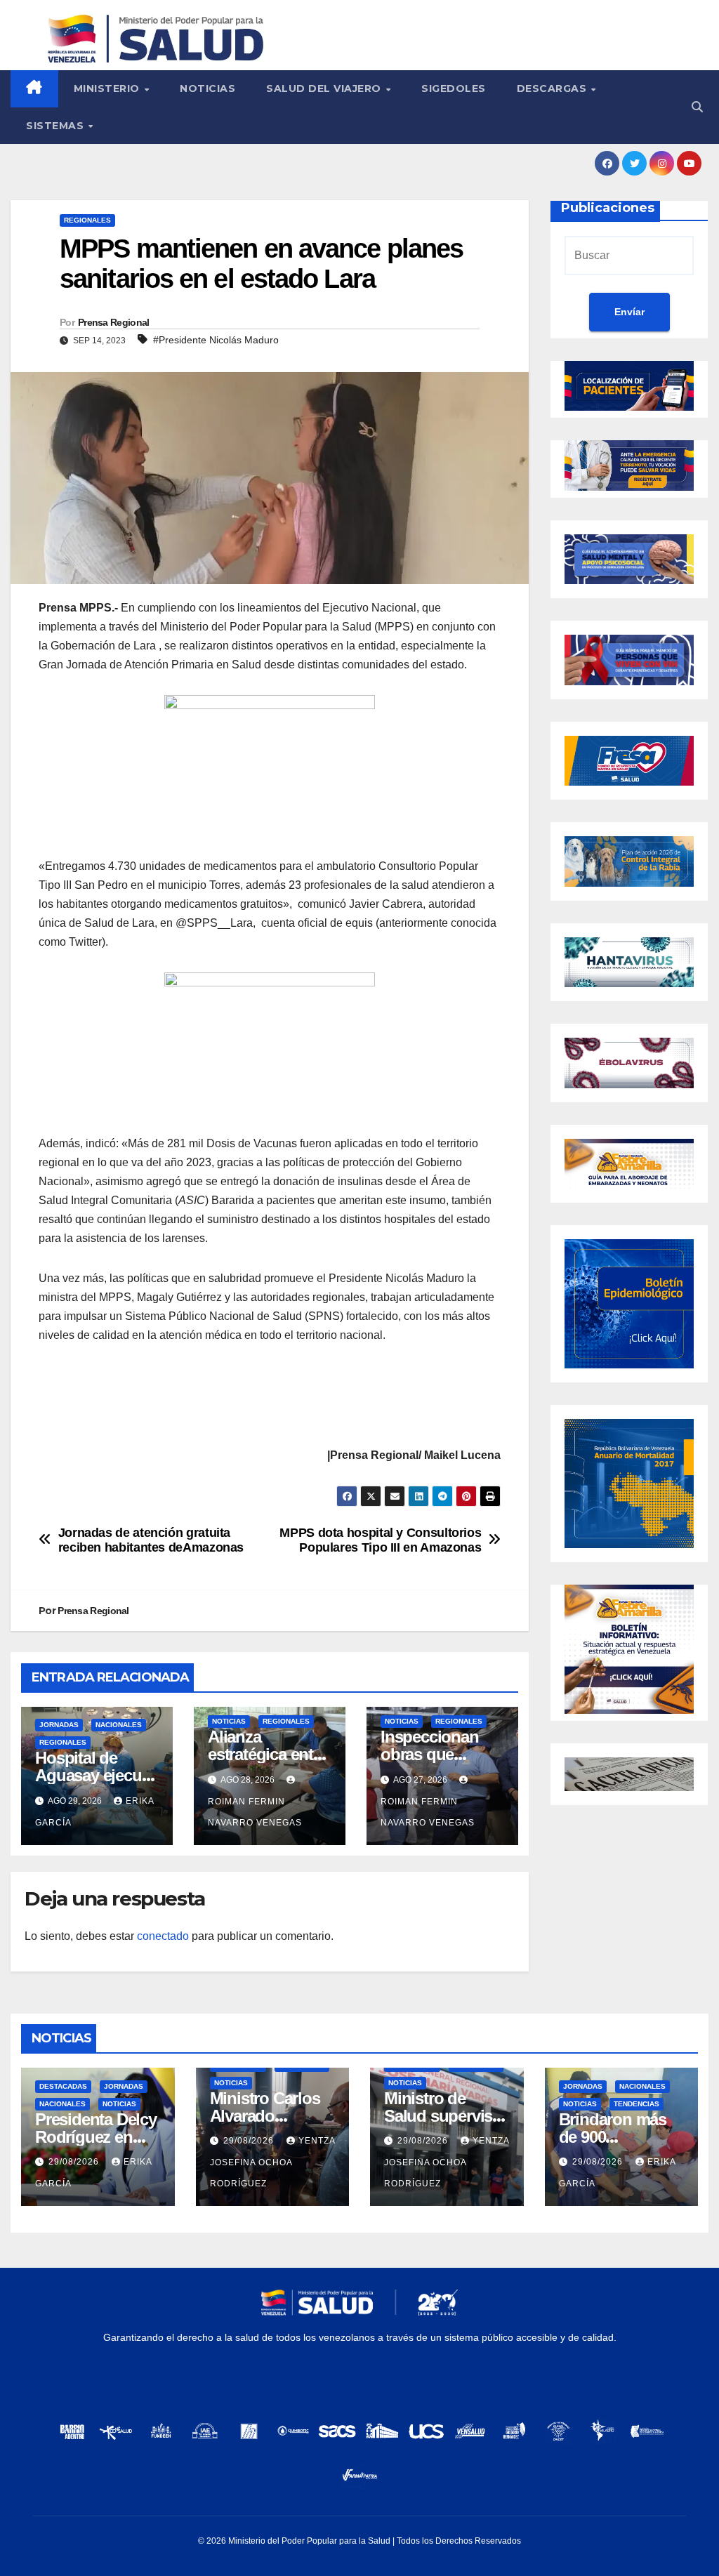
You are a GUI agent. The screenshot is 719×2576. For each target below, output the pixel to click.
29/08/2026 (75, 2162)
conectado (163, 1936)
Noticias (207, 88)
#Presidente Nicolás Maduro (216, 340)
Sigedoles (454, 88)
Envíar (629, 312)
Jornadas (59, 1725)
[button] (697, 107)
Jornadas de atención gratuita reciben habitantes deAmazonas (151, 1540)
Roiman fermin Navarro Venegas (255, 1812)
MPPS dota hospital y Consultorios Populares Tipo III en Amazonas (380, 1540)
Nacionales (119, 1725)
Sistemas (57, 126)
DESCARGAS (553, 88)
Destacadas (63, 2086)
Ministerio (108, 88)
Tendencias (636, 2104)
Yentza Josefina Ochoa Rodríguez (272, 2162)
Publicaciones (608, 208)
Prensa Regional (114, 322)
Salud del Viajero (325, 88)
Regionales (87, 220)
